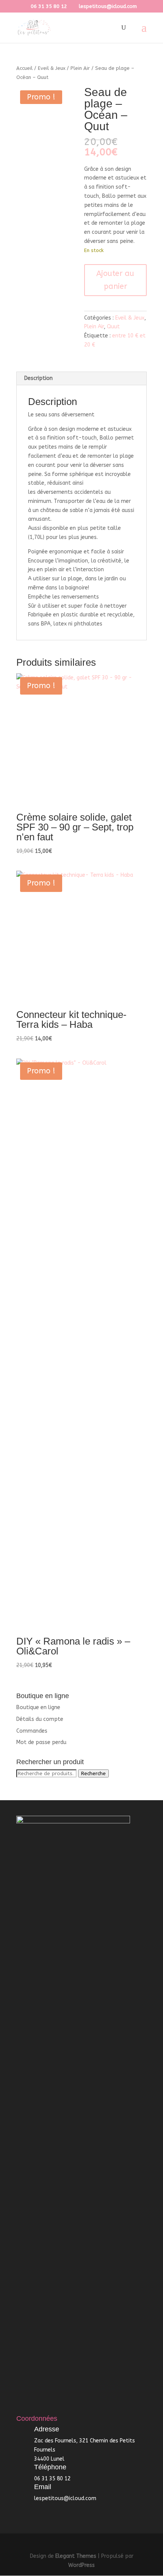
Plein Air (80, 68)
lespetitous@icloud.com (65, 2498)
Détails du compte (40, 1719)
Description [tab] (38, 378)
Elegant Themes (76, 2556)
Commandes (32, 1731)
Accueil (24, 68)
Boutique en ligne (38, 1707)
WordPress (81, 2565)
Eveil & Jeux (52, 68)
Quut (113, 327)
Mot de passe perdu (41, 1742)
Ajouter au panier (115, 280)
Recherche (93, 1773)
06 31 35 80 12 (49, 6)
